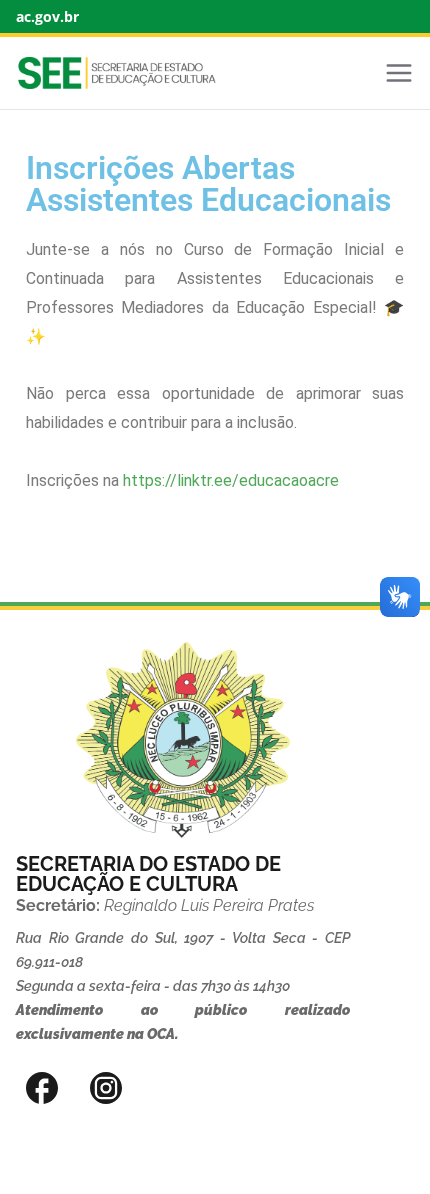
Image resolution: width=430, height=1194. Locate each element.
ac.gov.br (47, 16)
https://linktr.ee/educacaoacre (231, 480)
